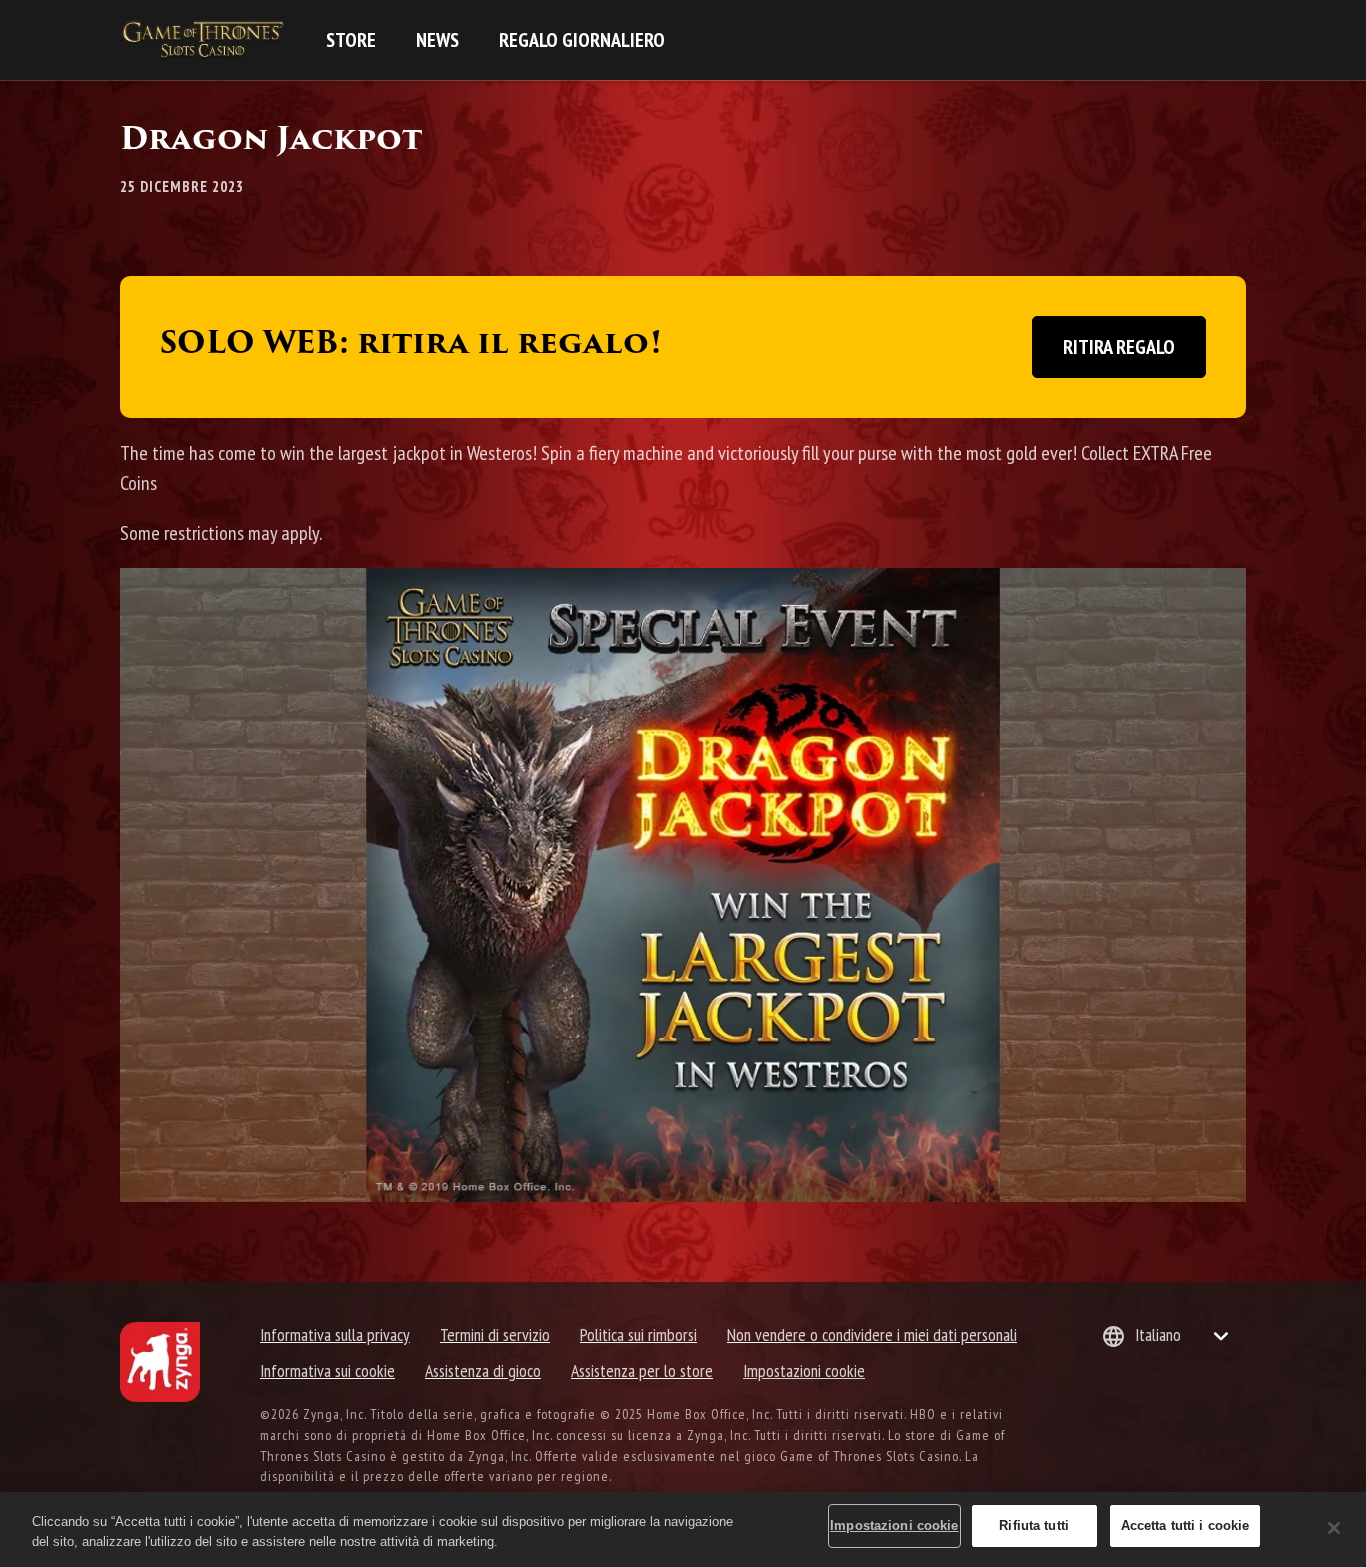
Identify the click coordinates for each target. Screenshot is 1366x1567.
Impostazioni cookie (804, 1370)
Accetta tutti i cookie (1185, 1525)
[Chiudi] (1334, 1528)
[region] (683, 1529)
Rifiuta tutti (1034, 1525)
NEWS (437, 40)
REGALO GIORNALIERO (582, 40)
